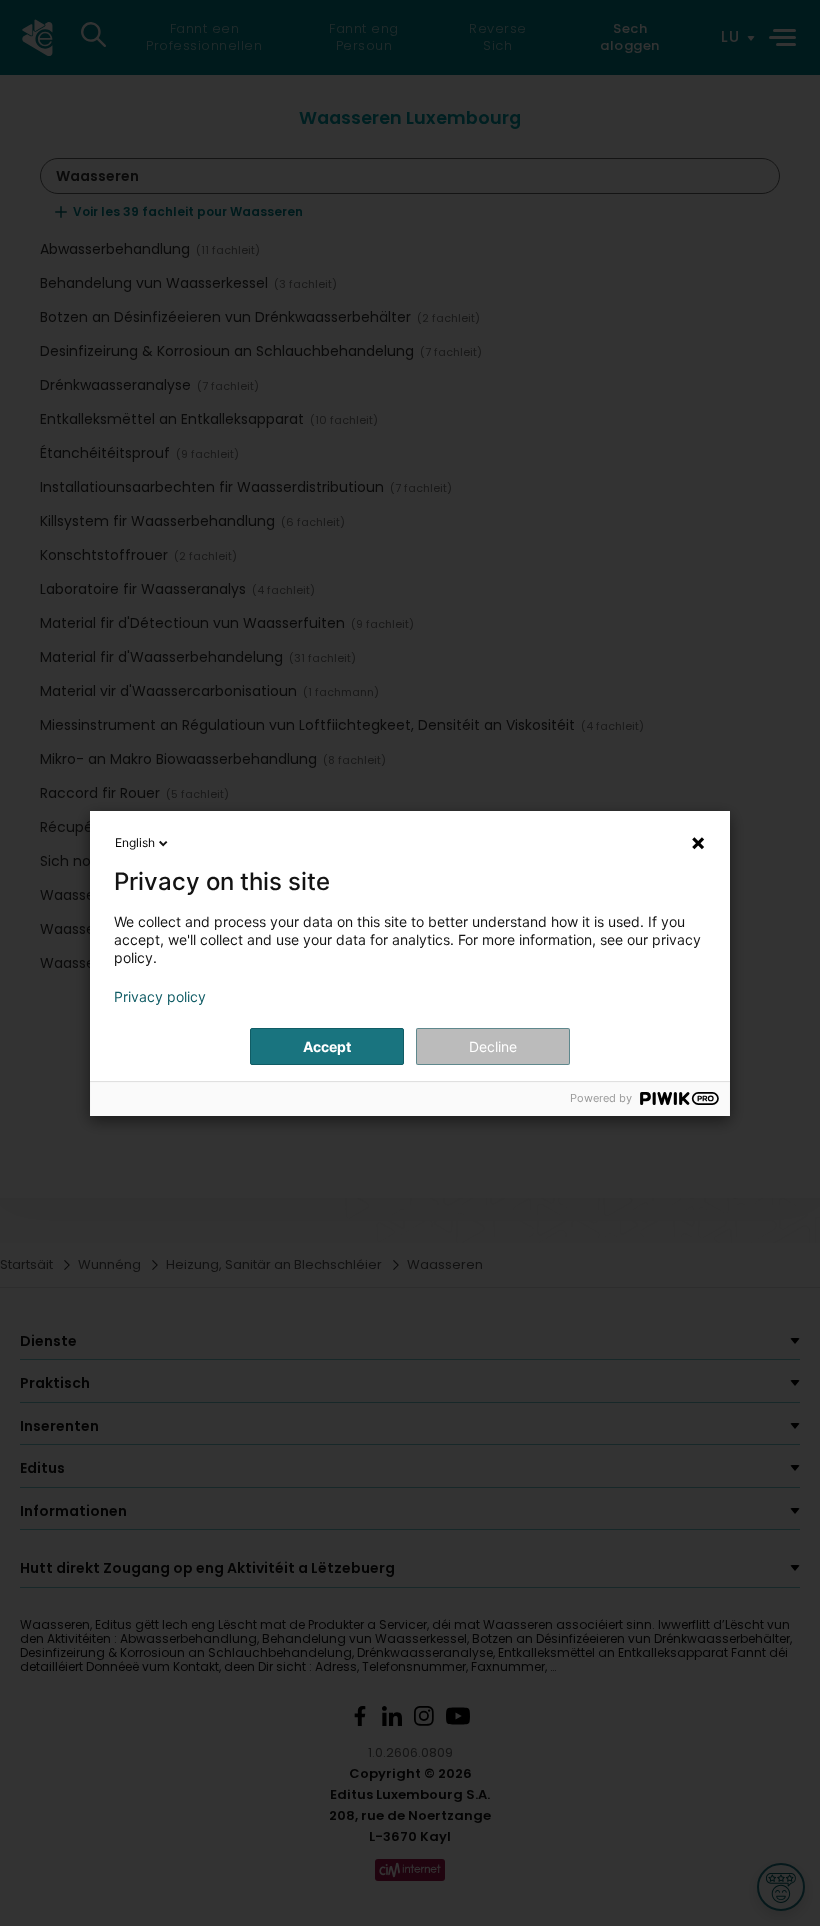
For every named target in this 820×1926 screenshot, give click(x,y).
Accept (327, 1046)
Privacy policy (160, 997)
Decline (493, 1046)
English (135, 842)
